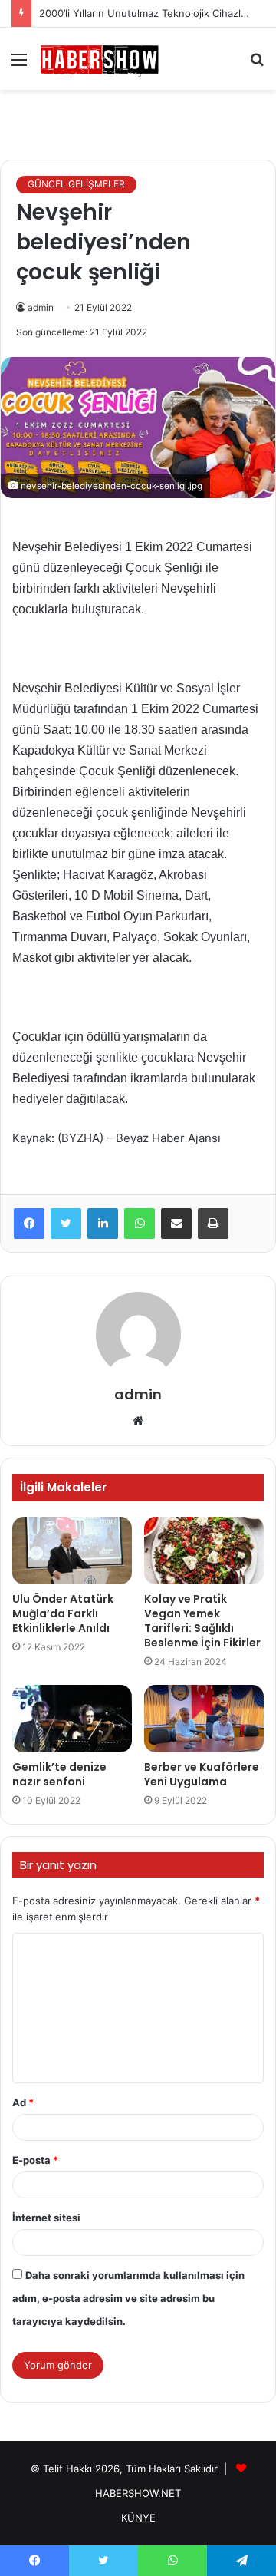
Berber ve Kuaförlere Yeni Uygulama (202, 1774)
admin (41, 307)
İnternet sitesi (46, 2218)
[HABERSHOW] (100, 59)
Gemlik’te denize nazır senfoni (59, 1774)
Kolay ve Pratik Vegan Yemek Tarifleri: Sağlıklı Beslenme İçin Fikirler (202, 1621)
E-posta (35, 2160)
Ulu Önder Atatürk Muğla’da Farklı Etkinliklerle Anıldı (63, 1613)
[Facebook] (29, 1224)
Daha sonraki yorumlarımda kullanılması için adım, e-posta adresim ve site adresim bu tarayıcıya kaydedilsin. (128, 2298)
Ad (23, 2102)
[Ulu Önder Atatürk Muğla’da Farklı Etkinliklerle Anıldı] (72, 1551)
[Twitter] (66, 1224)
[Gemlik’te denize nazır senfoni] (72, 1719)
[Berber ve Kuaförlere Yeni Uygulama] (204, 1719)
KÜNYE (138, 2518)
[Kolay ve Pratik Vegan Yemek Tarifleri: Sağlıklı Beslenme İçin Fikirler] (204, 1551)
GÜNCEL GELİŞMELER (76, 184)
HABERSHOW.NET (138, 2493)
